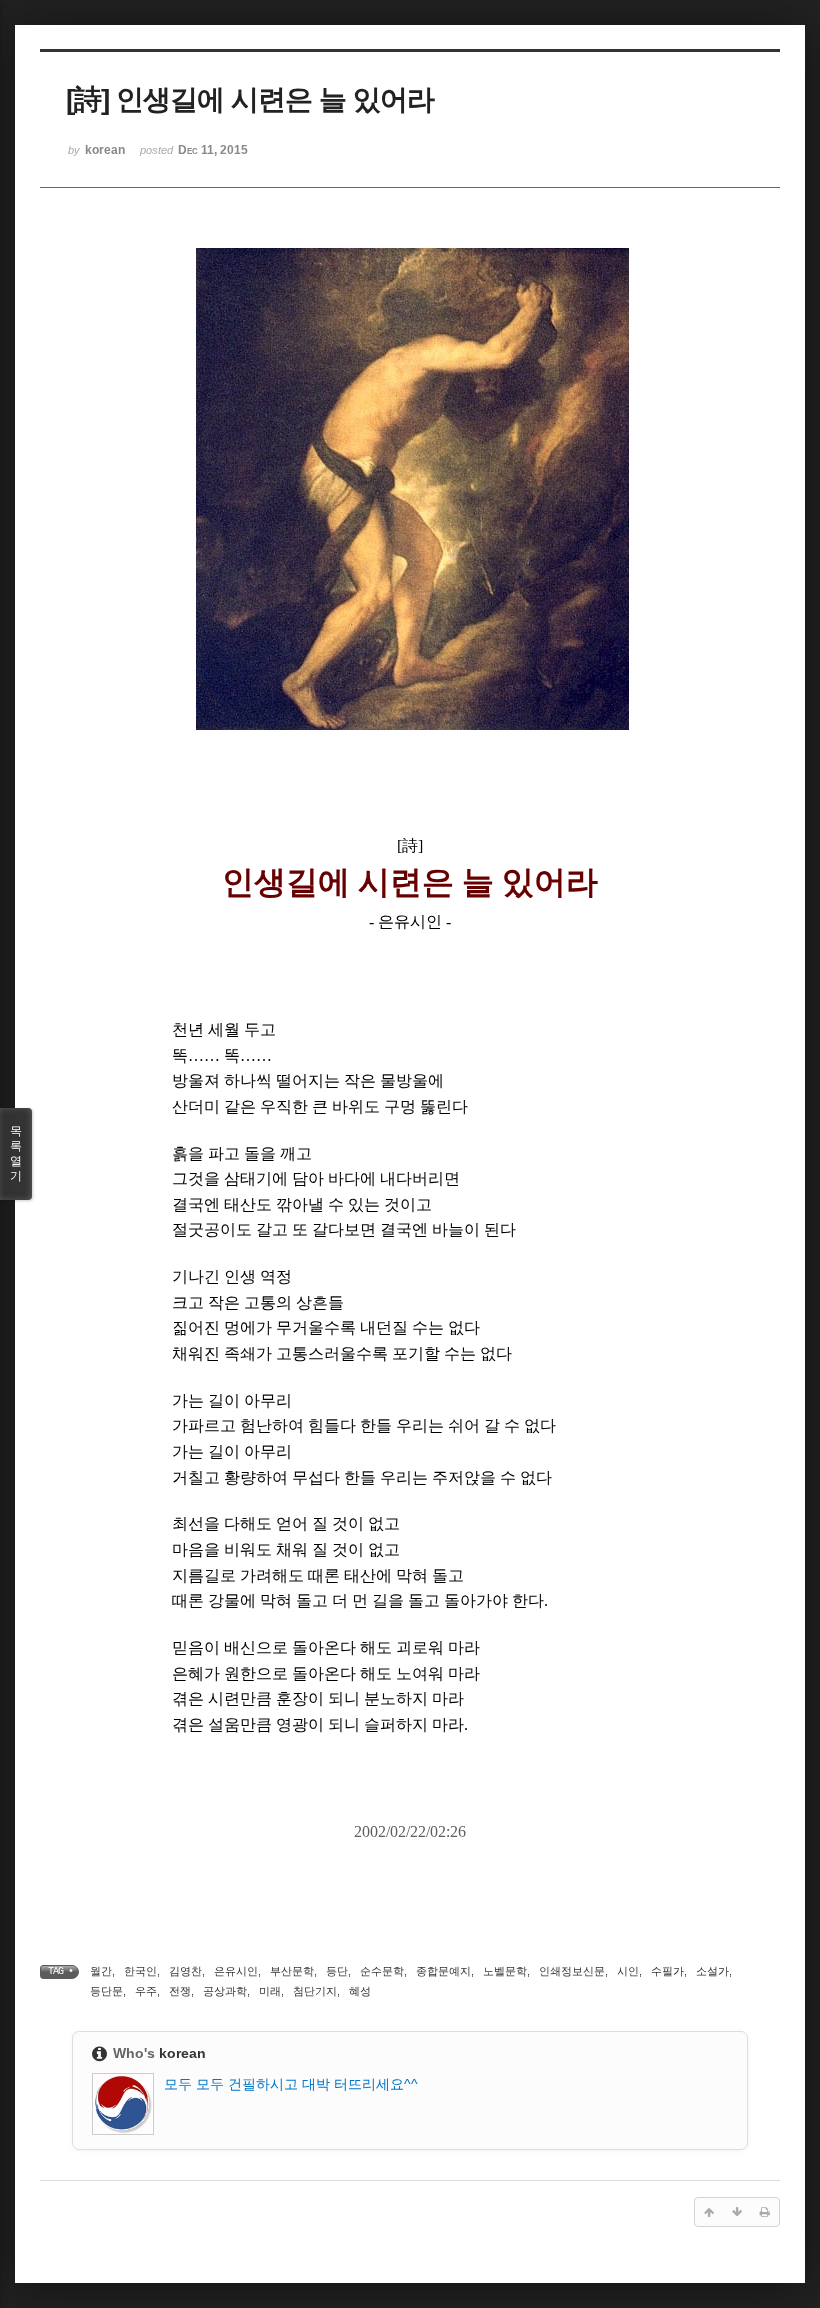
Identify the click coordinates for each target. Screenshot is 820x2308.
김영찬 (185, 1971)
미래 (270, 1991)
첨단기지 (315, 1991)
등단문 (106, 1991)
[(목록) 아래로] (737, 2212)
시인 (628, 1971)
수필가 (667, 1971)
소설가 (712, 1971)
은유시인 (236, 1971)
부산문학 (292, 1971)
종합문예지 (443, 1971)
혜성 (360, 1991)
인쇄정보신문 (572, 1971)
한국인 (140, 1971)
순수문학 (382, 1971)
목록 (16, 1153)
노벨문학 (505, 1971)
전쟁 (180, 1991)
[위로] (709, 2212)
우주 (146, 1991)
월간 (101, 1971)
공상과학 (225, 1991)
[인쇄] (765, 2212)
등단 (337, 1971)
